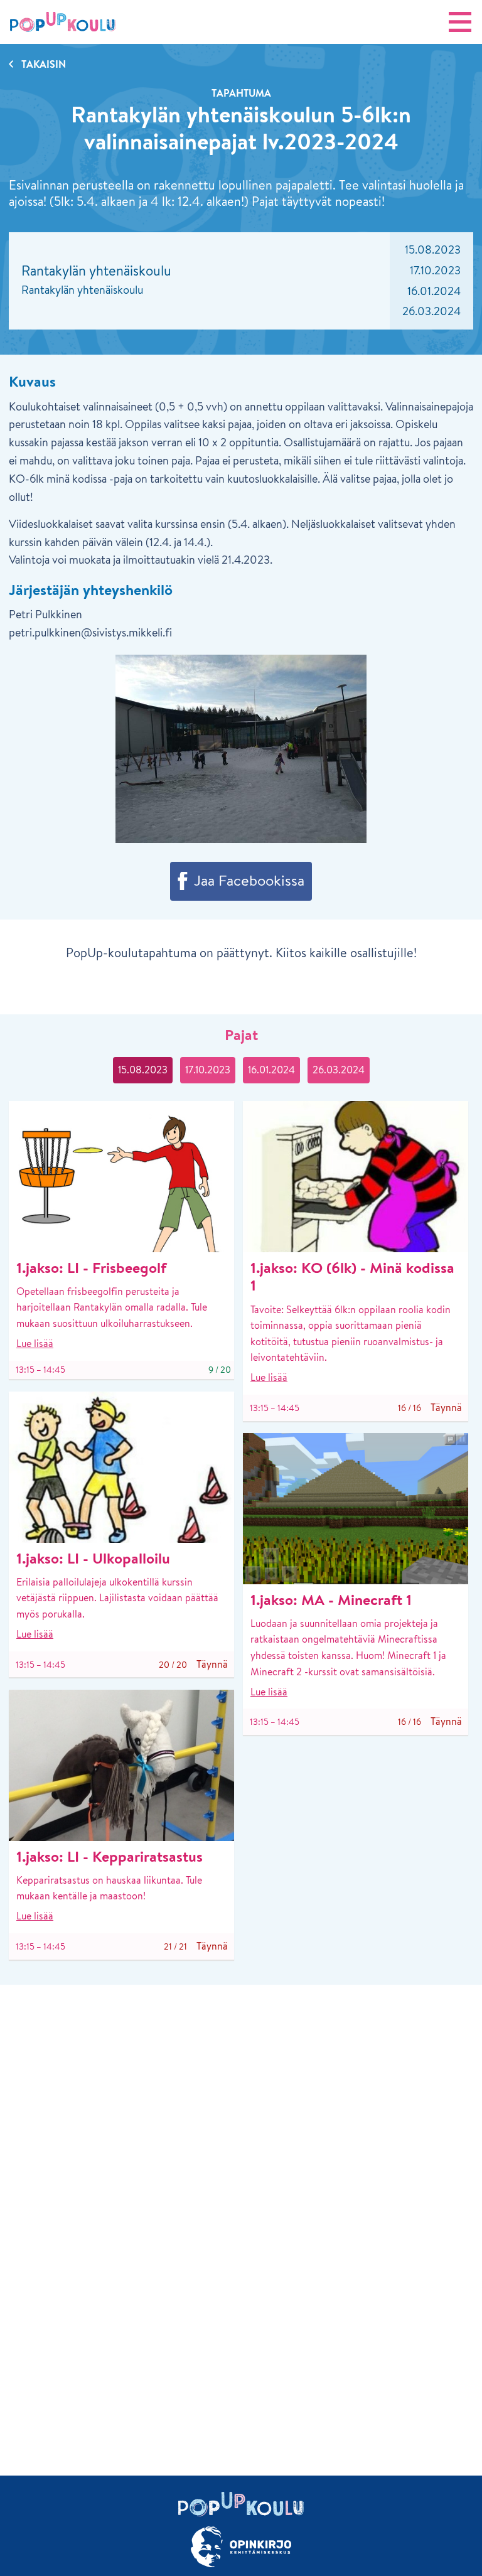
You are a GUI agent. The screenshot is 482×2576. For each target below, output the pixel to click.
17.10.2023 (208, 1070)
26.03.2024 (339, 1070)
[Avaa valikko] (460, 22)
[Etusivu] (63, 22)
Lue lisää (35, 1343)
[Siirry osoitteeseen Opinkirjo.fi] (241, 2547)
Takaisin (44, 64)
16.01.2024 (271, 1070)
